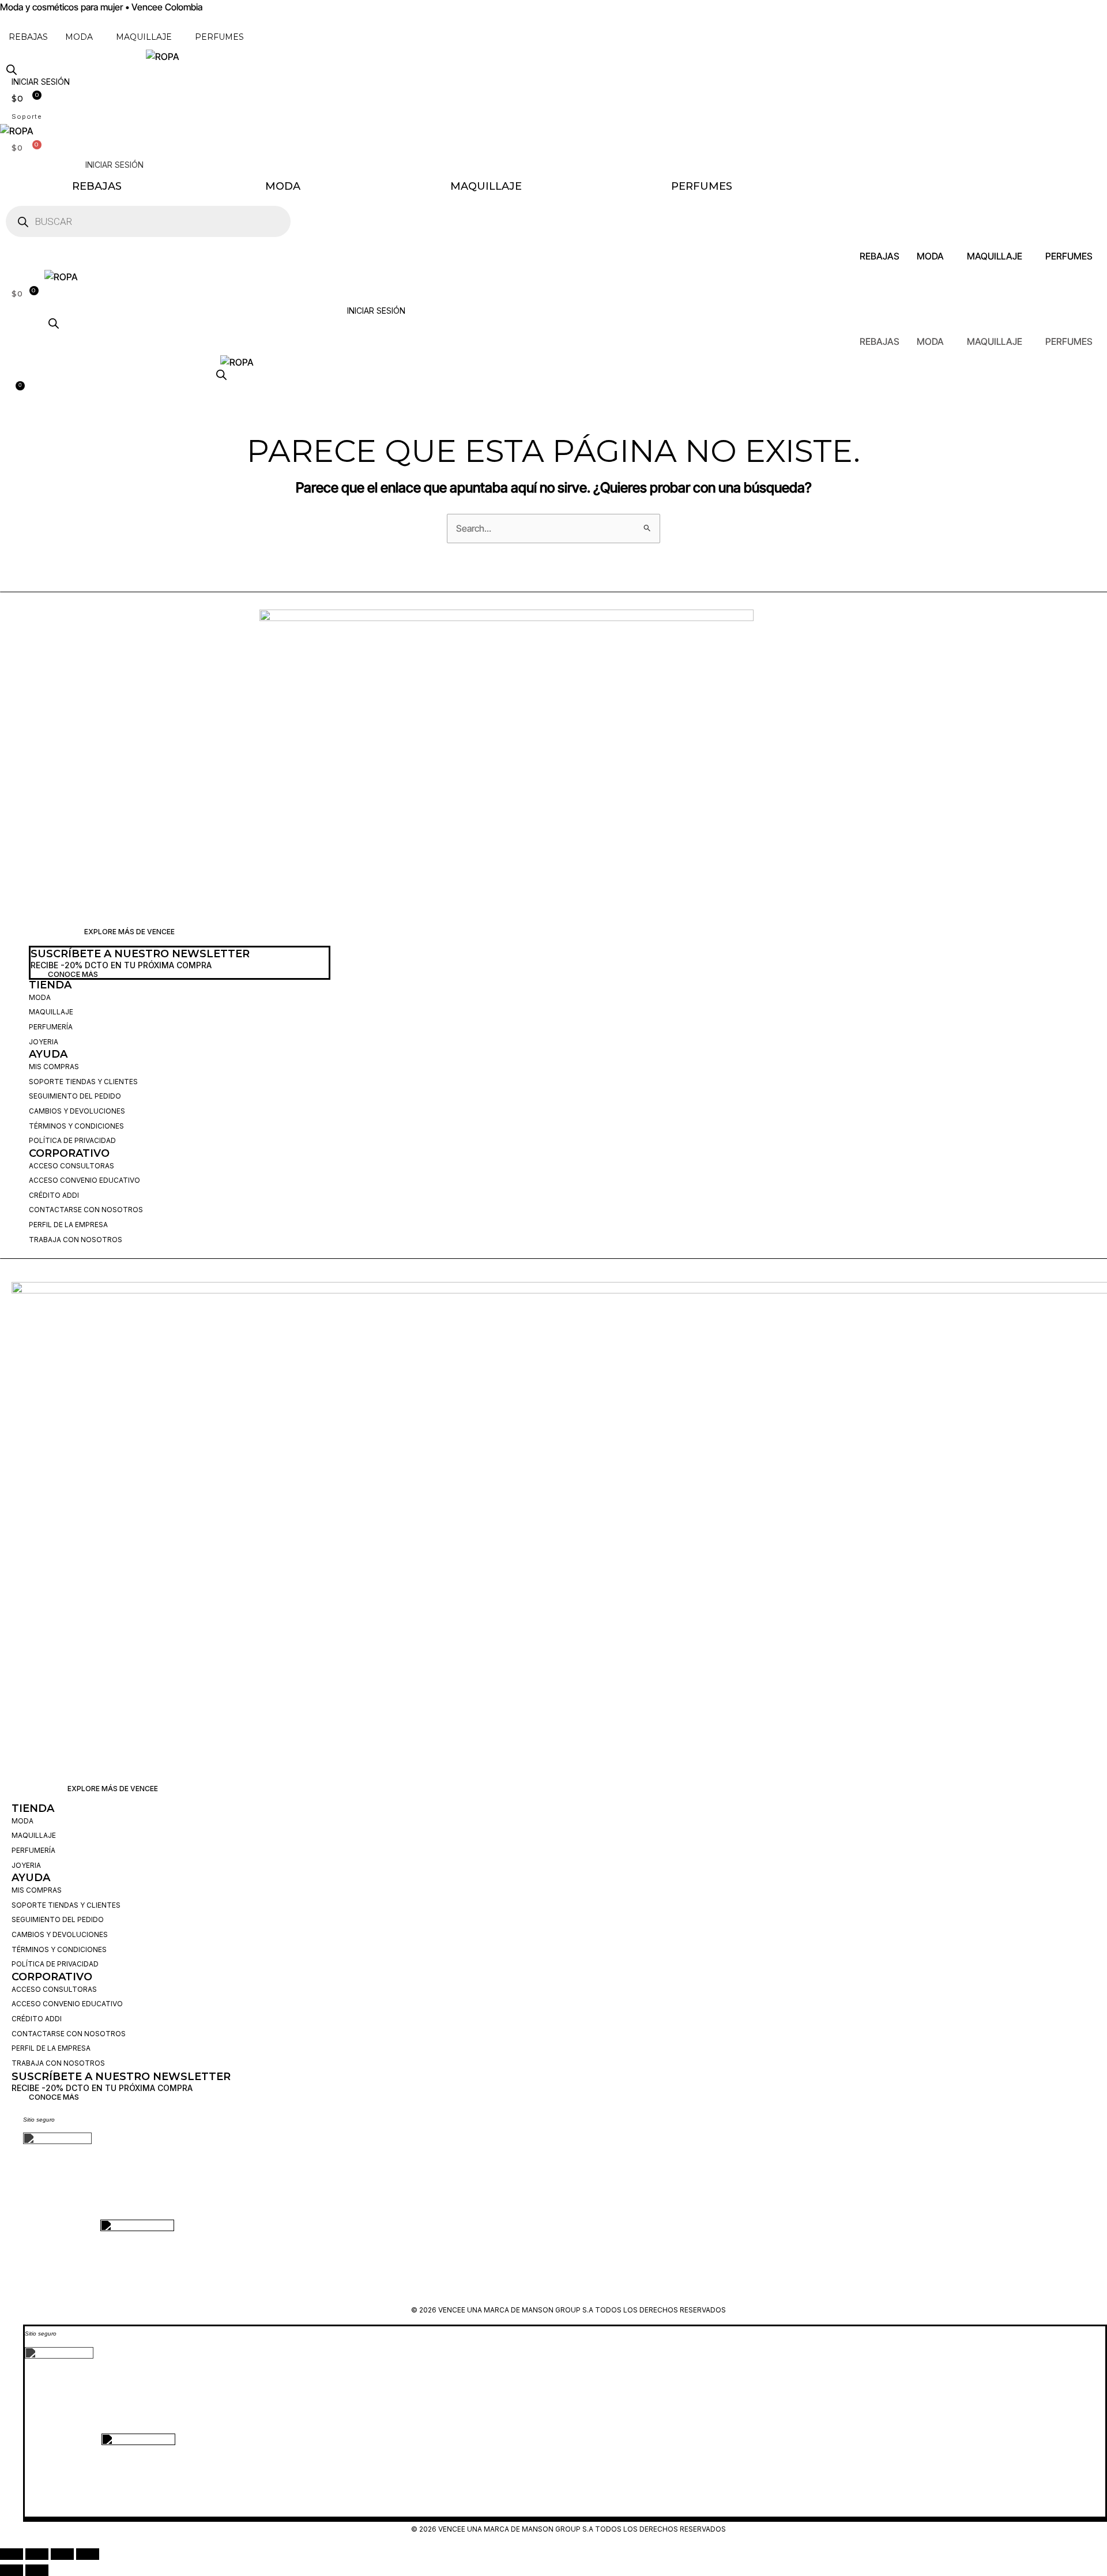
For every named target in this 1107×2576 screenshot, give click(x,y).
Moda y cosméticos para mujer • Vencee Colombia (101, 7)
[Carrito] (16, 389)
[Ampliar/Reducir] (12, 2554)
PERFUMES (219, 37)
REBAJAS (28, 37)
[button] (82, 37)
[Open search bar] (12, 69)
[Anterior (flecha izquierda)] (12, 2570)
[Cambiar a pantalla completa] (37, 2554)
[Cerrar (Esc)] (88, 2554)
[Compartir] (62, 2554)
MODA (79, 37)
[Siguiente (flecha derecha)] (37, 2570)
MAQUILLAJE (144, 37)
